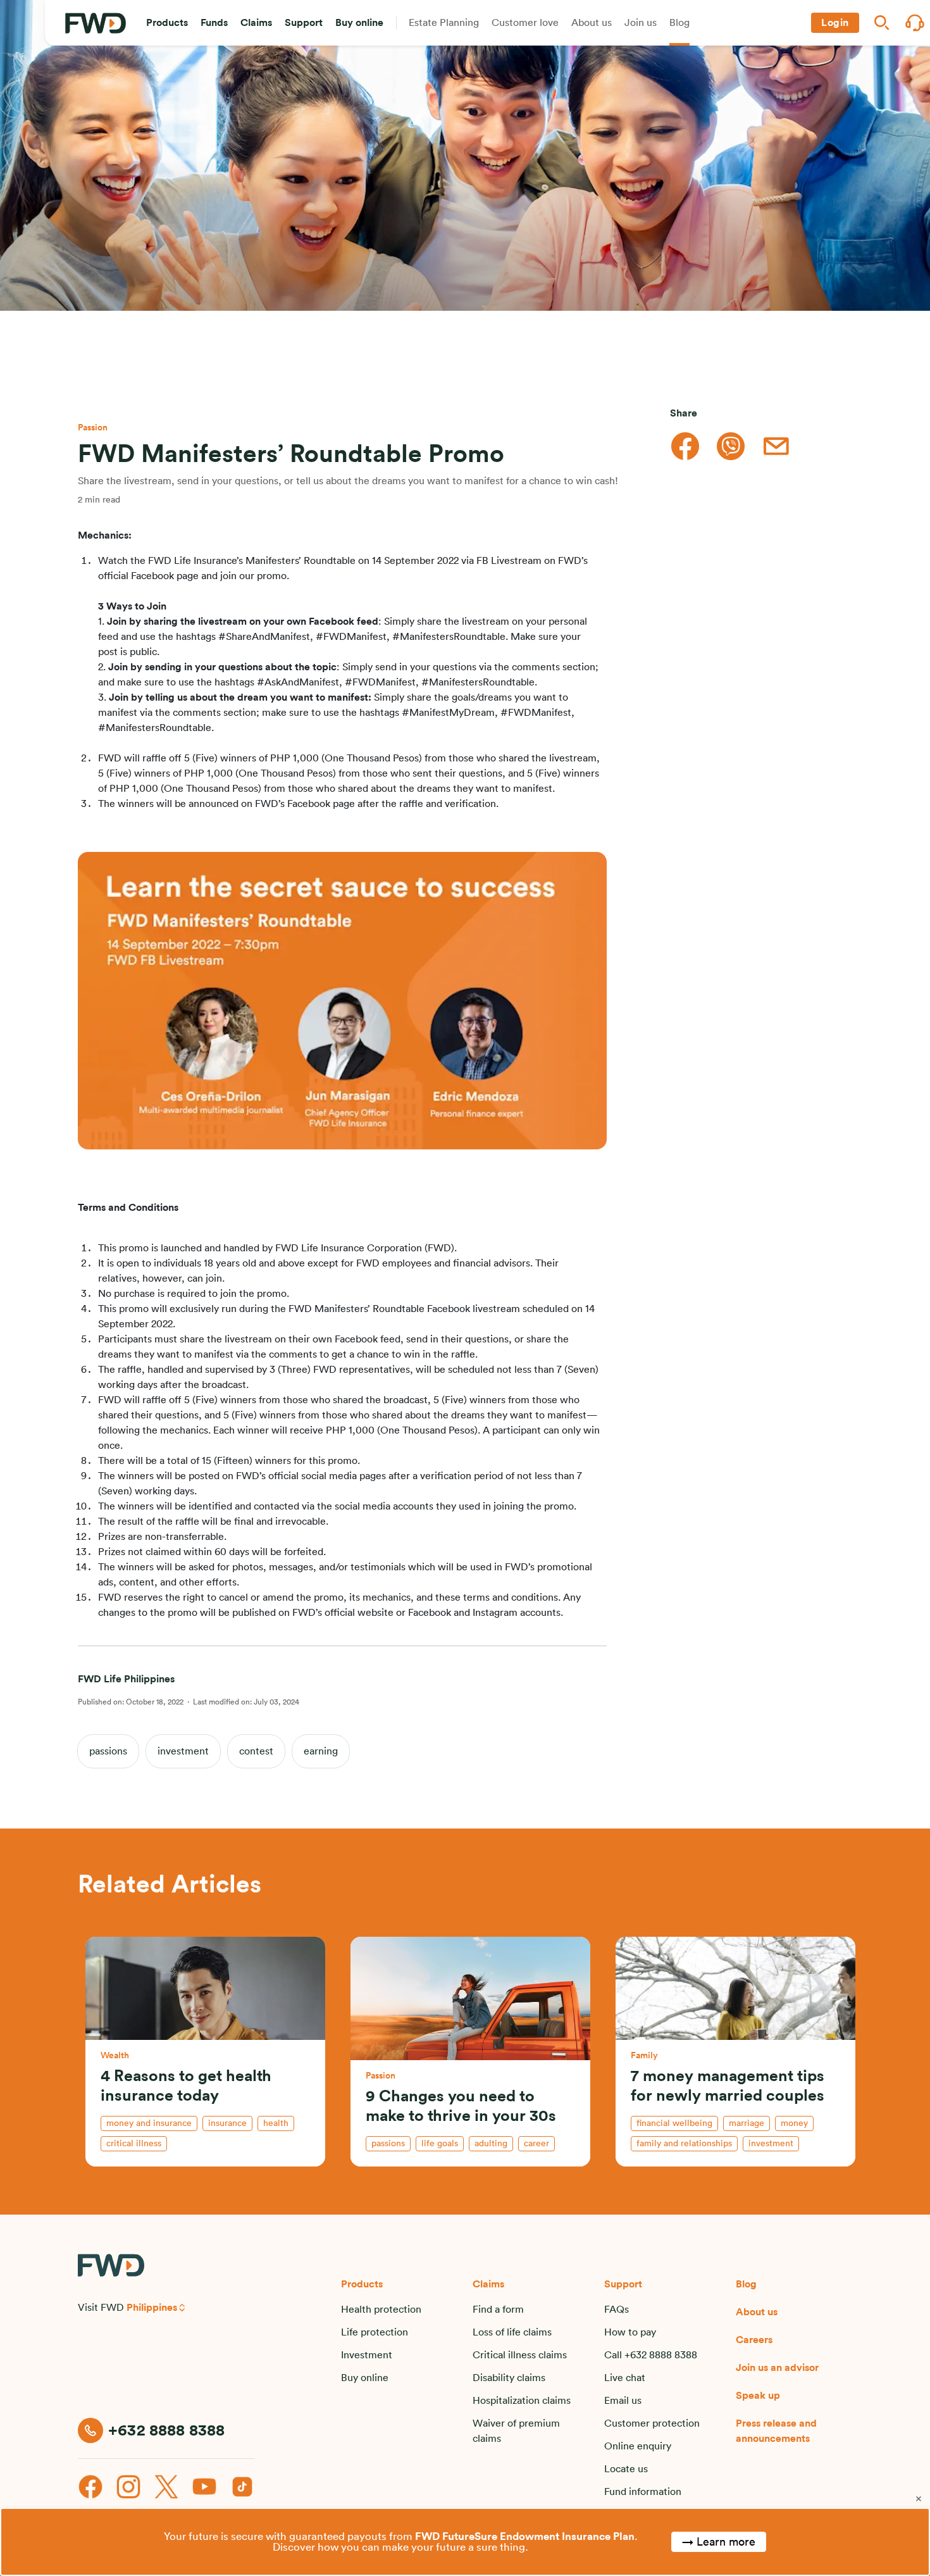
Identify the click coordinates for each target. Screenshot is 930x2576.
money (794, 2123)
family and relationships (684, 2144)
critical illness (134, 2144)
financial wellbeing (674, 2123)
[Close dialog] (919, 2499)
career (536, 2144)
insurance (227, 2123)
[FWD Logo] (96, 23)
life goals (440, 2144)
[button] (167, 23)
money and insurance (149, 2123)
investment (183, 1751)
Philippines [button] (152, 2308)
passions (108, 1751)
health (276, 2123)
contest (256, 1751)
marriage (747, 2123)
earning (321, 1751)
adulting (491, 2144)
